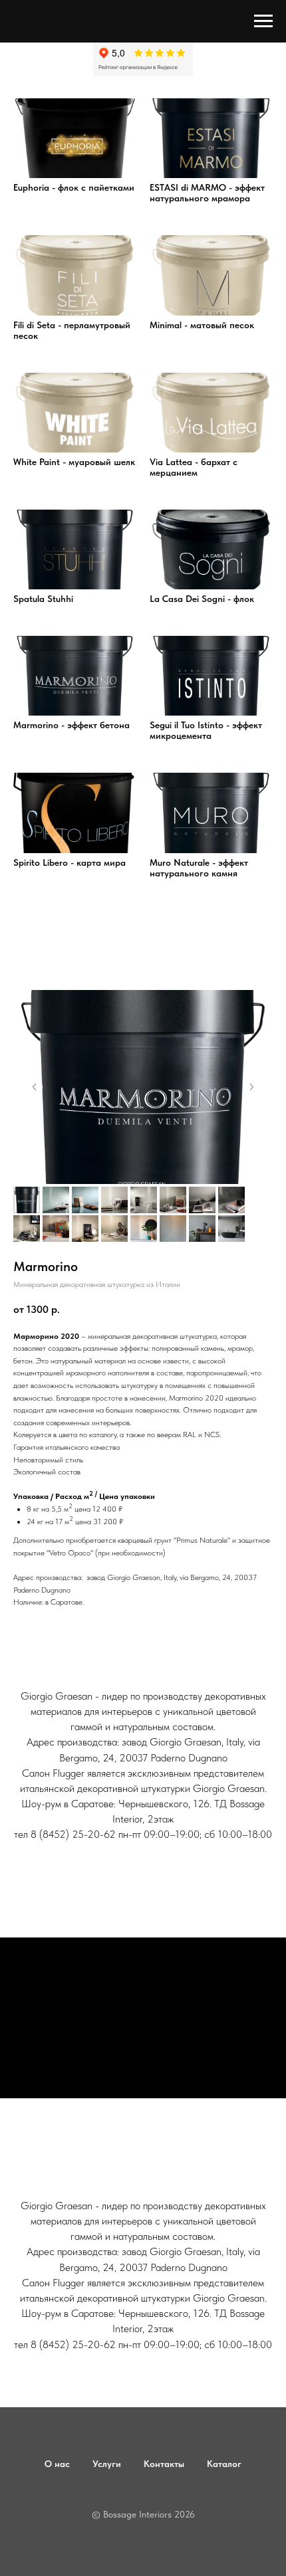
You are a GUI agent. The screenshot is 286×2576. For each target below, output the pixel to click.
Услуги (107, 2464)
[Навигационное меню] (263, 21)
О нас (57, 2464)
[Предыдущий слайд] (35, 1087)
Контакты (164, 2464)
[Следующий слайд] (251, 1087)
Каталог (224, 2464)
